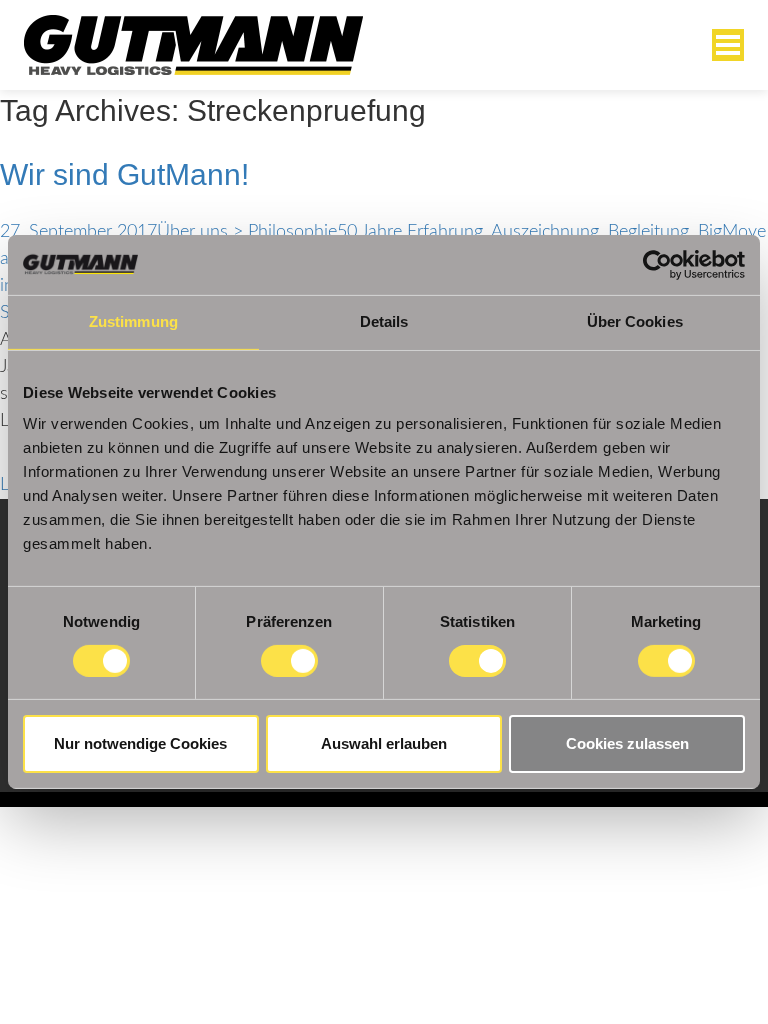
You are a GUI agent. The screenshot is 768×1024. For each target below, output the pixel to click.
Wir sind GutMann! (124, 174)
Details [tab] (384, 321)
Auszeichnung (545, 232)
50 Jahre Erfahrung (410, 232)
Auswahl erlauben (384, 743)
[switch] (289, 661)
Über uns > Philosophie (247, 232)
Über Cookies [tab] (635, 321)
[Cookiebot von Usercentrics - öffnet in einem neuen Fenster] (657, 265)
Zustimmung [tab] (133, 321)
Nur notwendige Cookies (140, 743)
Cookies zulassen (627, 743)
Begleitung (648, 232)
